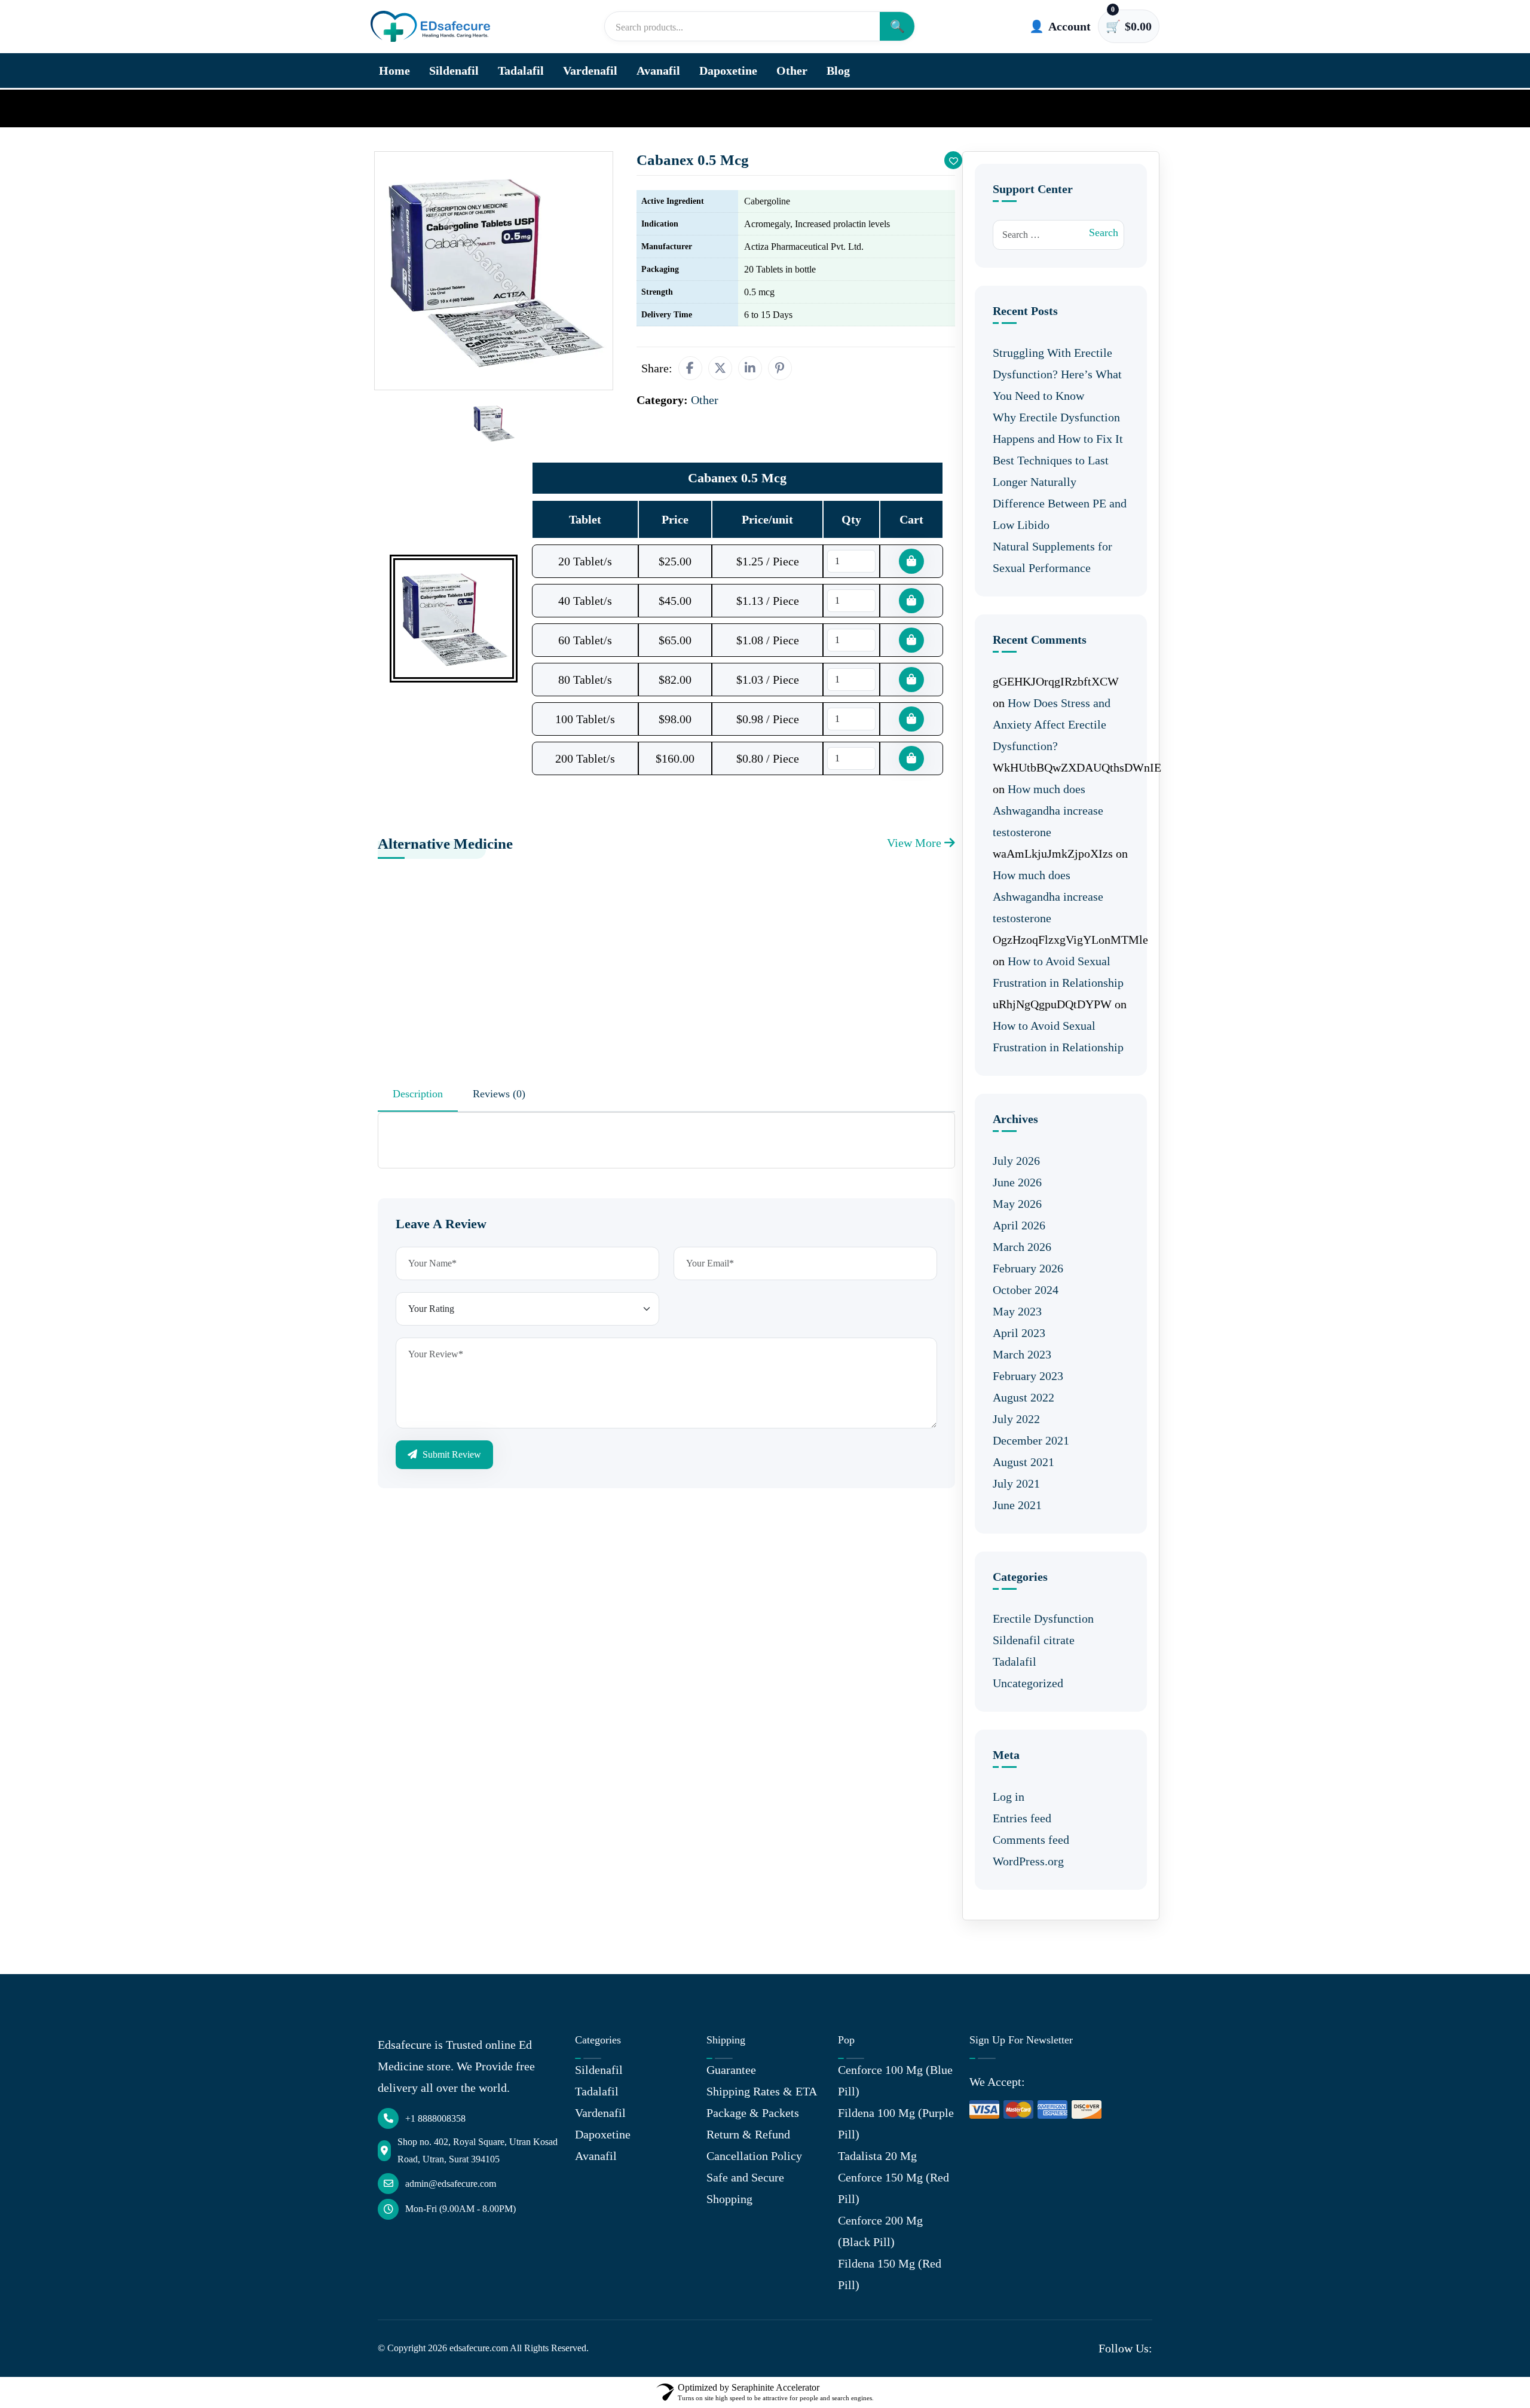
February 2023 (1028, 1376)
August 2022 (1023, 1397)
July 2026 (1016, 1161)
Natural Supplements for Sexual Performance (1052, 557)
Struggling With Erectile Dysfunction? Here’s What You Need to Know (1057, 374)
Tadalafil (521, 71)
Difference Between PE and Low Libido (1060, 514)
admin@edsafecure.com (451, 2184)
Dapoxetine (728, 71)
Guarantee (731, 2070)
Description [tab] (418, 1094)
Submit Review (451, 1454)
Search (1104, 232)
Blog (838, 71)
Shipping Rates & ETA (762, 2091)
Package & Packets (753, 2113)
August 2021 (1023, 1462)
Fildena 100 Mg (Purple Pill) (896, 2124)
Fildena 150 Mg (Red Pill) (890, 2274)
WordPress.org (1028, 1861)
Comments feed (1031, 1840)
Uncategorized (1028, 1683)
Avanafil (658, 71)
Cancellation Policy (754, 2156)
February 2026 (1028, 1268)
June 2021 (1017, 1505)
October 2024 (1026, 1290)
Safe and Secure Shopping (745, 2188)
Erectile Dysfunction (1043, 1618)
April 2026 (1019, 1225)
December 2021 (1031, 1440)
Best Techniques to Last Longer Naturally (1051, 471)
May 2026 (1017, 1204)
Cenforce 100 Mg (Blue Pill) (895, 2080)
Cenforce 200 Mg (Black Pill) (880, 2231)
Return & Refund (748, 2134)
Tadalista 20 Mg (877, 2156)
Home (394, 71)
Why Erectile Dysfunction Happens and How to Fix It (1058, 428)
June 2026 (1017, 1182)
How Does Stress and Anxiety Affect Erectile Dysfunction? (1052, 724)
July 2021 (1016, 1483)
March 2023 (1022, 1354)
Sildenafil (454, 71)
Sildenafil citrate (1034, 1640)
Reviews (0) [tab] (499, 1094)
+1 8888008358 (435, 2118)
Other (792, 71)
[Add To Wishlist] (953, 160)
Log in (1009, 1797)
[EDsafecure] (430, 27)
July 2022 (1016, 1419)
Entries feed (1022, 1818)
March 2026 (1022, 1247)
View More (916, 843)
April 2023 (1019, 1333)
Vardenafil (590, 71)
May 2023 (1017, 1311)
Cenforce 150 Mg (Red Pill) (893, 2188)
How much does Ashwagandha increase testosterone (1048, 810)
